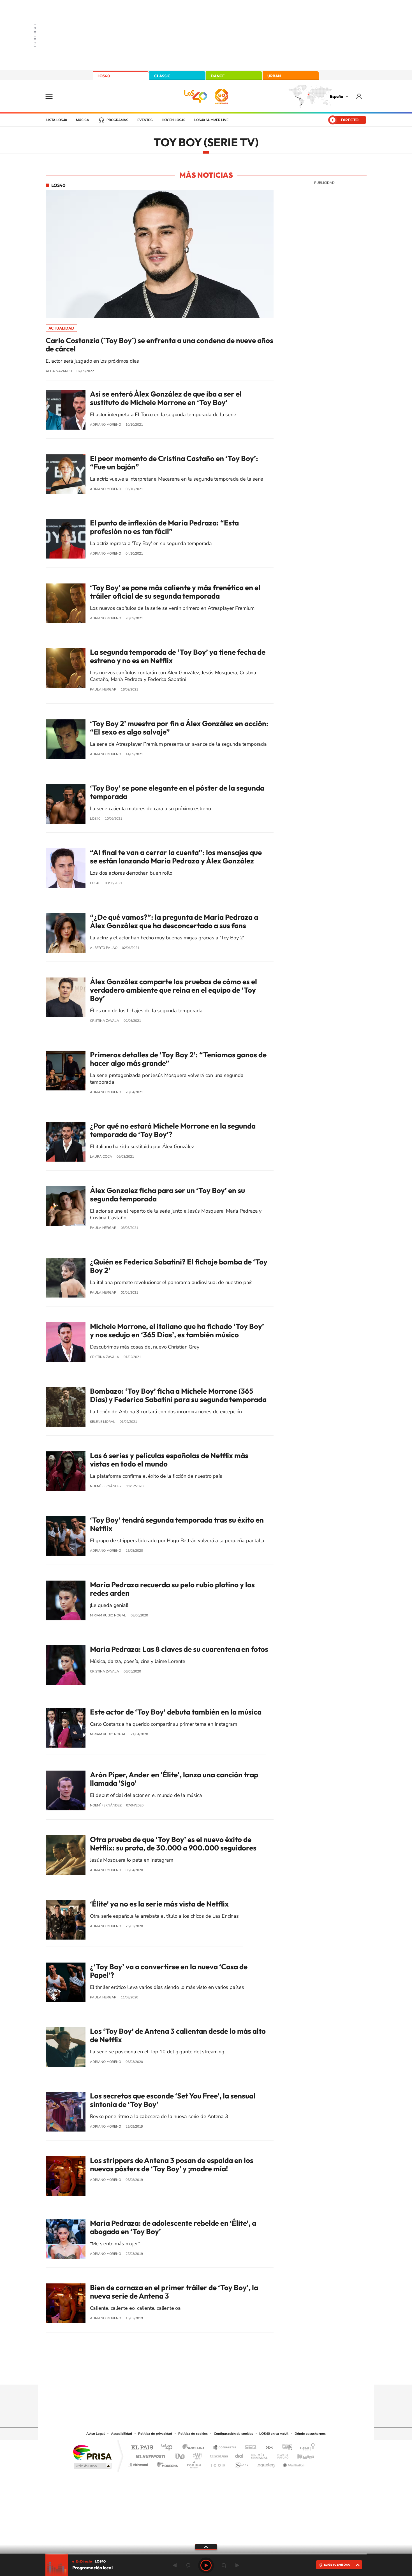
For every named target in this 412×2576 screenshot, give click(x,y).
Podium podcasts (194, 2463)
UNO (180, 2455)
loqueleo (266, 2463)
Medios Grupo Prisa (92, 2466)
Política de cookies (193, 2434)
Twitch (228, 2374)
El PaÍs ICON (218, 2463)
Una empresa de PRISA (92, 2452)
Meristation (293, 2463)
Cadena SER (249, 2448)
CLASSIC (162, 76)
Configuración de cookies (233, 2434)
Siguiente (237, 2565)
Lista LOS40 (57, 120)
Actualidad (61, 328)
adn (285, 2448)
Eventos (145, 120)
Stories (240, 2374)
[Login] (359, 96)
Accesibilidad (121, 2434)
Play (206, 2565)
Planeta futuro (281, 2455)
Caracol (306, 2448)
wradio (197, 2455)
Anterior (175, 2565)
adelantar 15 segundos (224, 2565)
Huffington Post (149, 2455)
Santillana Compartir (225, 2448)
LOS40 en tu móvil (274, 2434)
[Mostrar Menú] (53, 96)
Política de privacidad (155, 2434)
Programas (117, 120)
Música (83, 120)
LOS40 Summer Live (211, 120)
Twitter (206, 2374)
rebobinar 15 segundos (188, 2565)
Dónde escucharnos (310, 2434)
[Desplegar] (206, 2547)
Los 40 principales (169, 2448)
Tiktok (184, 2374)
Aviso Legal (96, 2434)
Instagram (172, 2374)
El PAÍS (142, 2448)
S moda (241, 2463)
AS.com (267, 2448)
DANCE (218, 76)
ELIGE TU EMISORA (337, 2565)
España (336, 96)
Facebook (217, 2374)
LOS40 (104, 76)
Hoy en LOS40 (173, 120)
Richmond (138, 2463)
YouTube (195, 2374)
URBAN (274, 76)
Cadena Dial (239, 2455)
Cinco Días (218, 2455)
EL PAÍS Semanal (260, 2455)
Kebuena (301, 2455)
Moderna (166, 2463)
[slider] (206, 2554)
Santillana (195, 2448)
